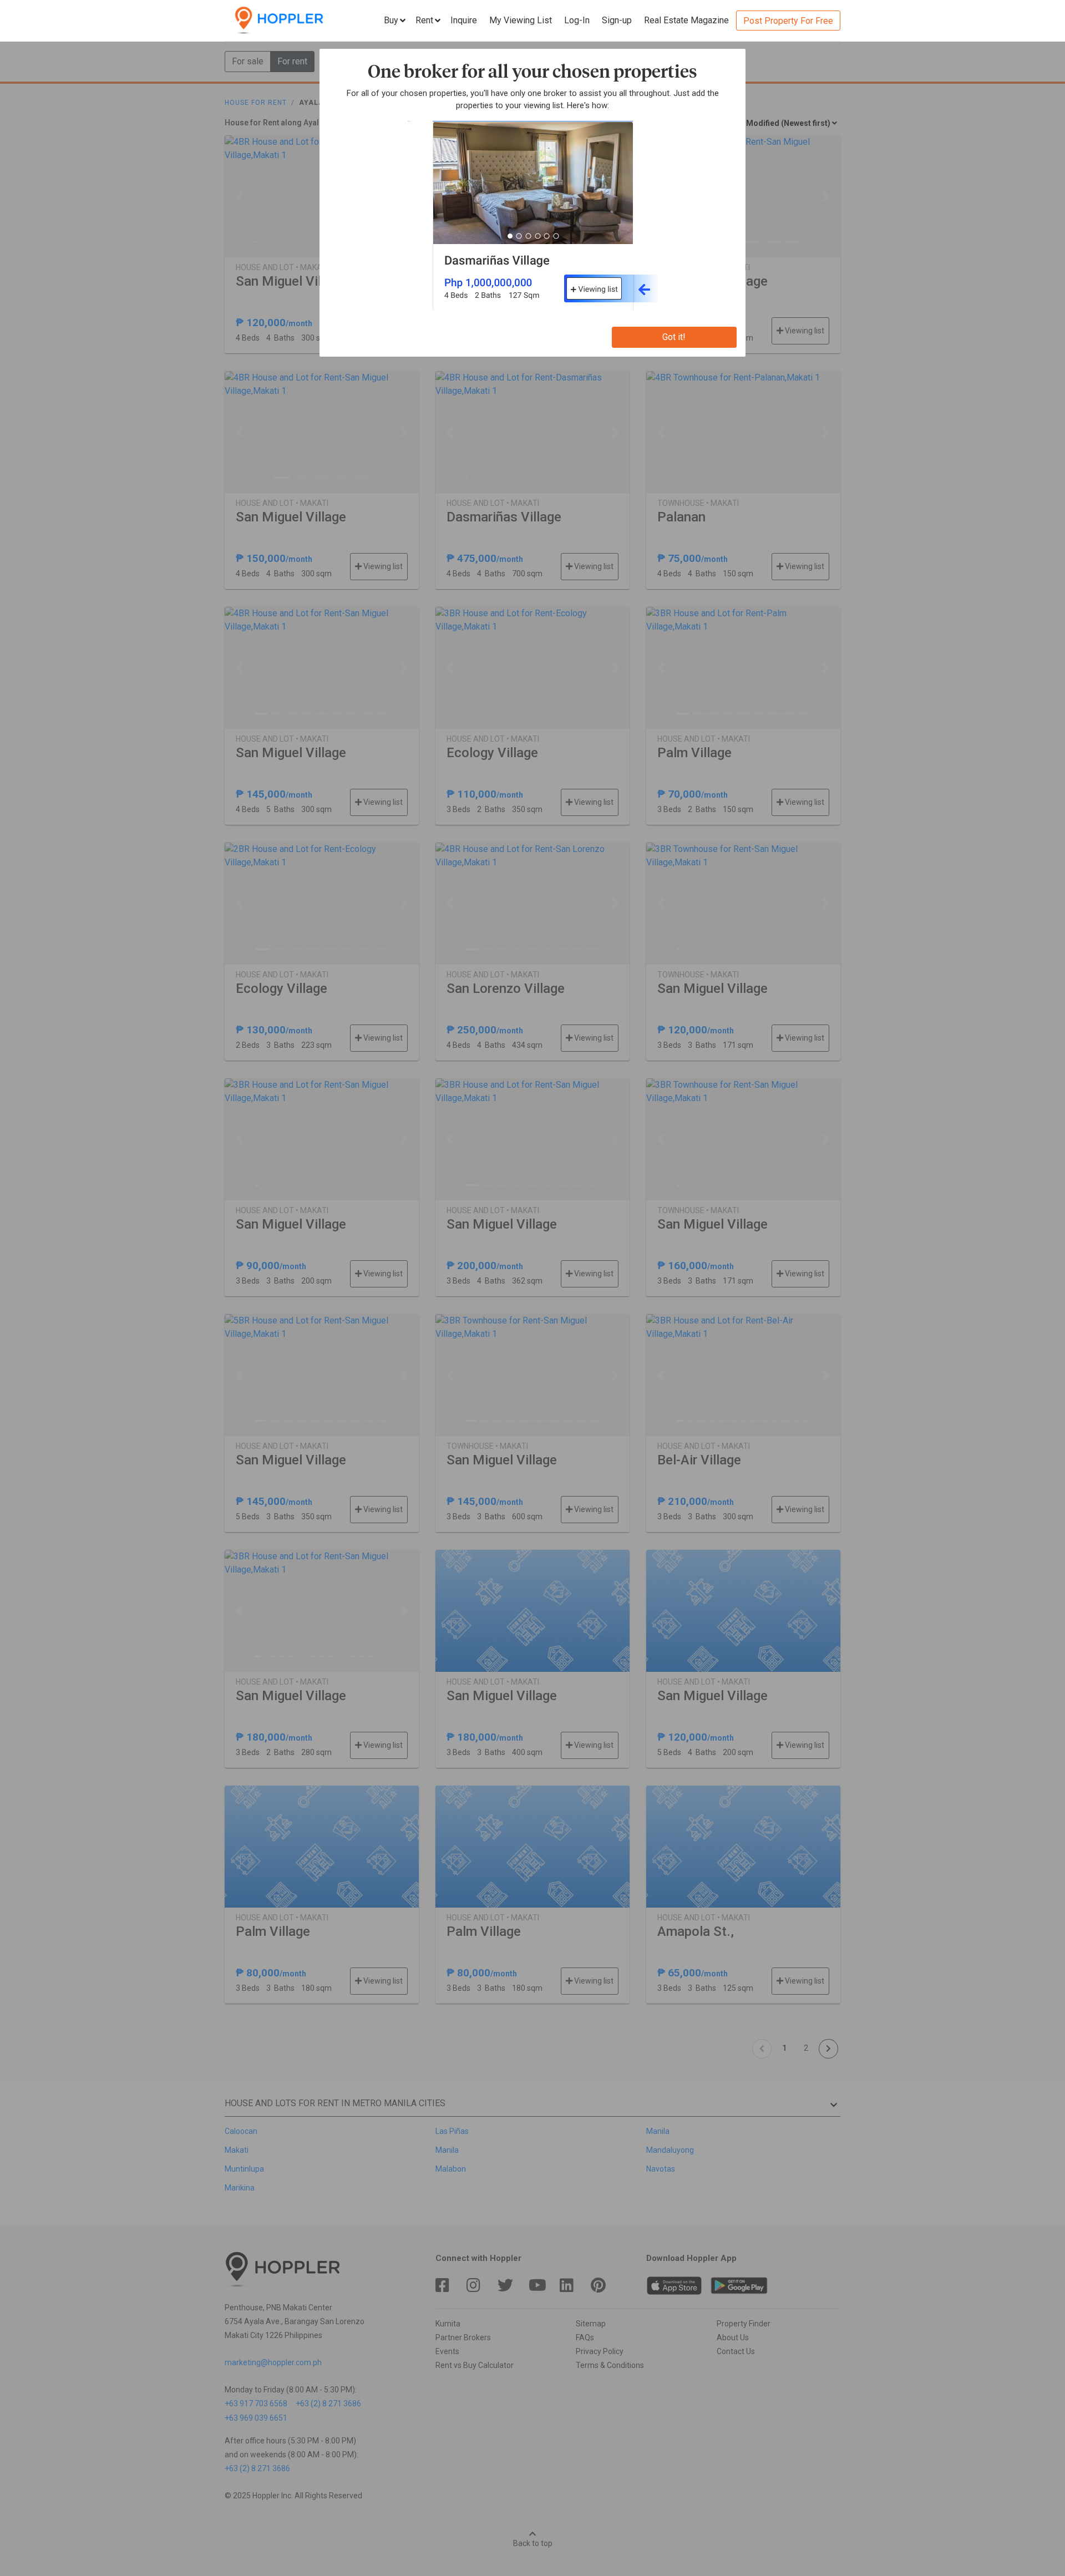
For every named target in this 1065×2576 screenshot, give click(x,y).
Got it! (674, 337)
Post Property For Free (788, 21)
